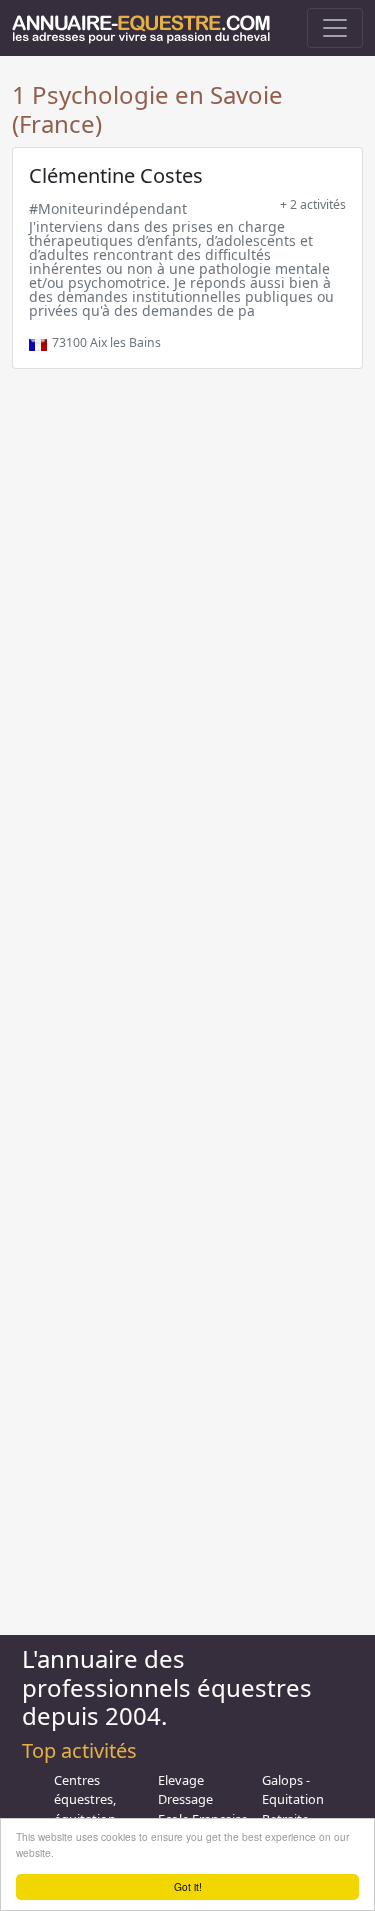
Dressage (185, 1799)
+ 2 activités (313, 204)
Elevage (181, 1780)
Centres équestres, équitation (85, 1799)
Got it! (188, 1886)
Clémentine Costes (116, 175)
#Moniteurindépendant (108, 208)
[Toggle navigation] (335, 28)
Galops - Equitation (293, 1789)
